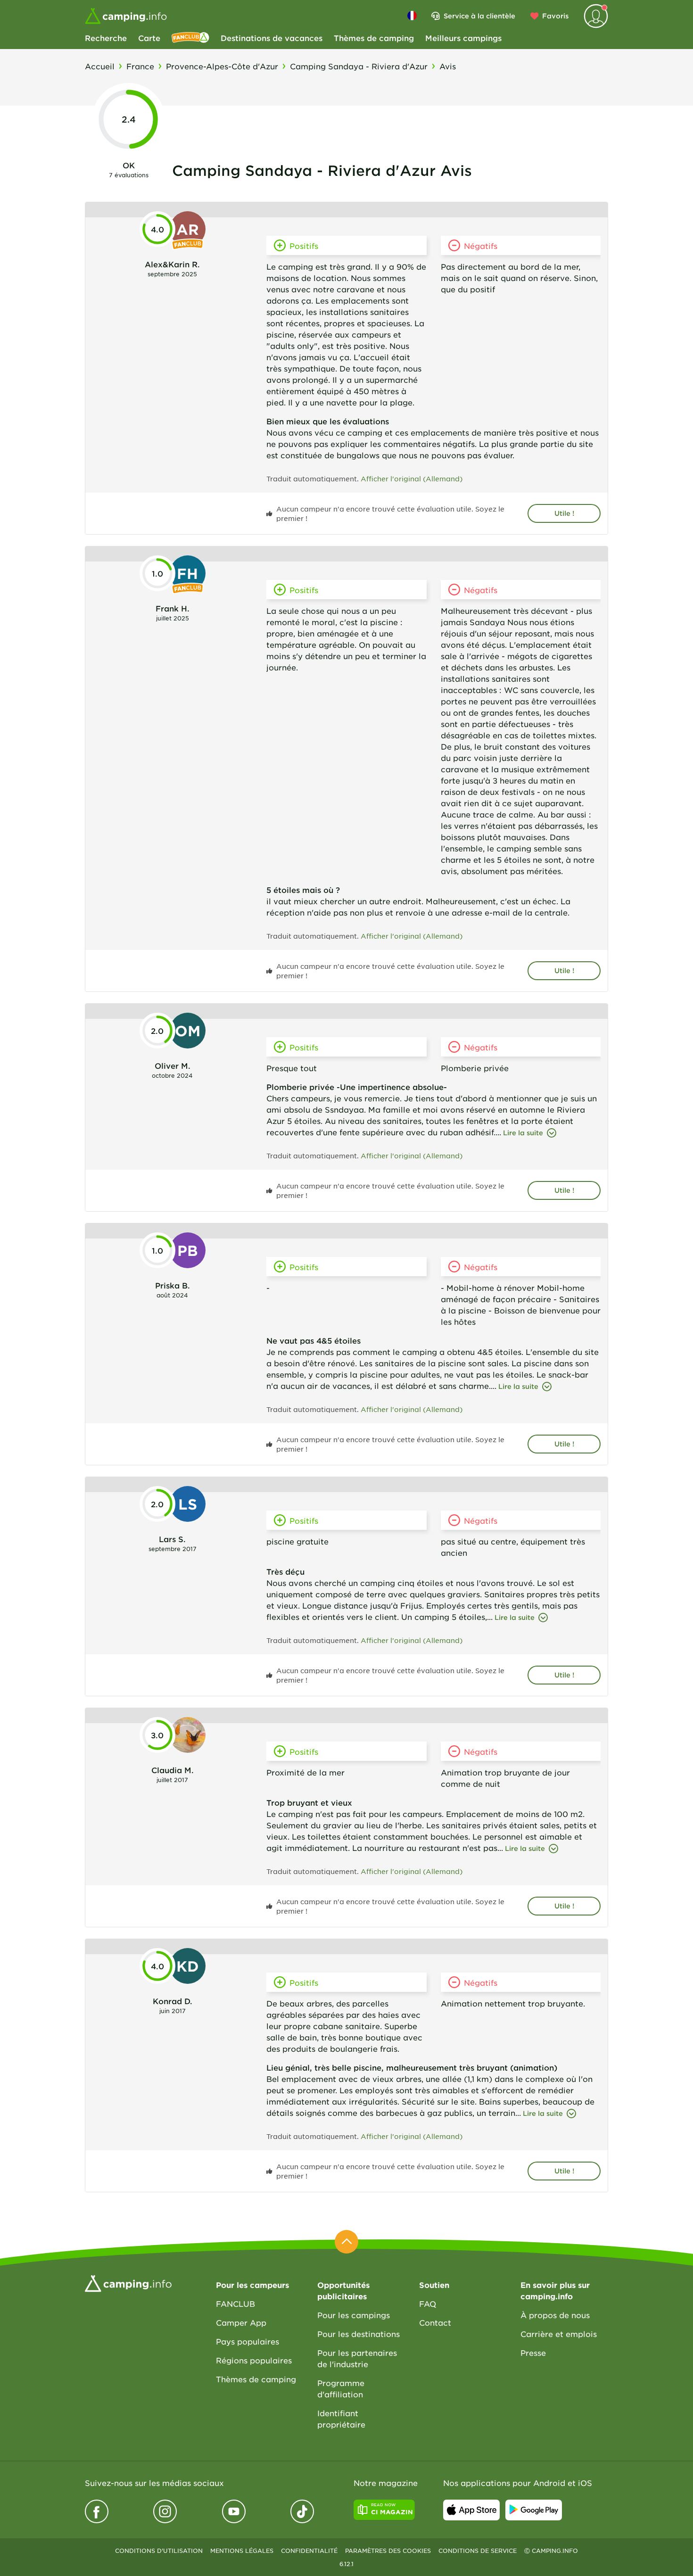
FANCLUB (235, 2304)
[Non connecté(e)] (596, 16)
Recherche (106, 38)
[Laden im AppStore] (471, 2510)
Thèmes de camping (374, 38)
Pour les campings (354, 2315)
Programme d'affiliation (341, 2388)
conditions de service (478, 2551)
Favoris (555, 16)
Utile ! (564, 513)
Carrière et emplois (559, 2334)
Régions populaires (254, 2360)
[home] (128, 2282)
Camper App (241, 2322)
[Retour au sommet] (346, 2242)
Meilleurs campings (463, 38)
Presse (533, 2353)
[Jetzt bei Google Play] (534, 2510)
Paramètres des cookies (388, 2551)
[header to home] (126, 16)
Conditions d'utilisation (159, 2551)
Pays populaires (247, 2341)
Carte (149, 38)
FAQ (428, 2304)
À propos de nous (555, 2315)
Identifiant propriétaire (341, 2419)
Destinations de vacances (272, 38)
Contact (435, 2322)
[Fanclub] (190, 38)
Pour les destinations (359, 2334)
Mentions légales (242, 2551)
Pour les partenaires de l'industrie (357, 2358)
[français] (412, 16)
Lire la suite (523, 1133)
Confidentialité (309, 2551)
